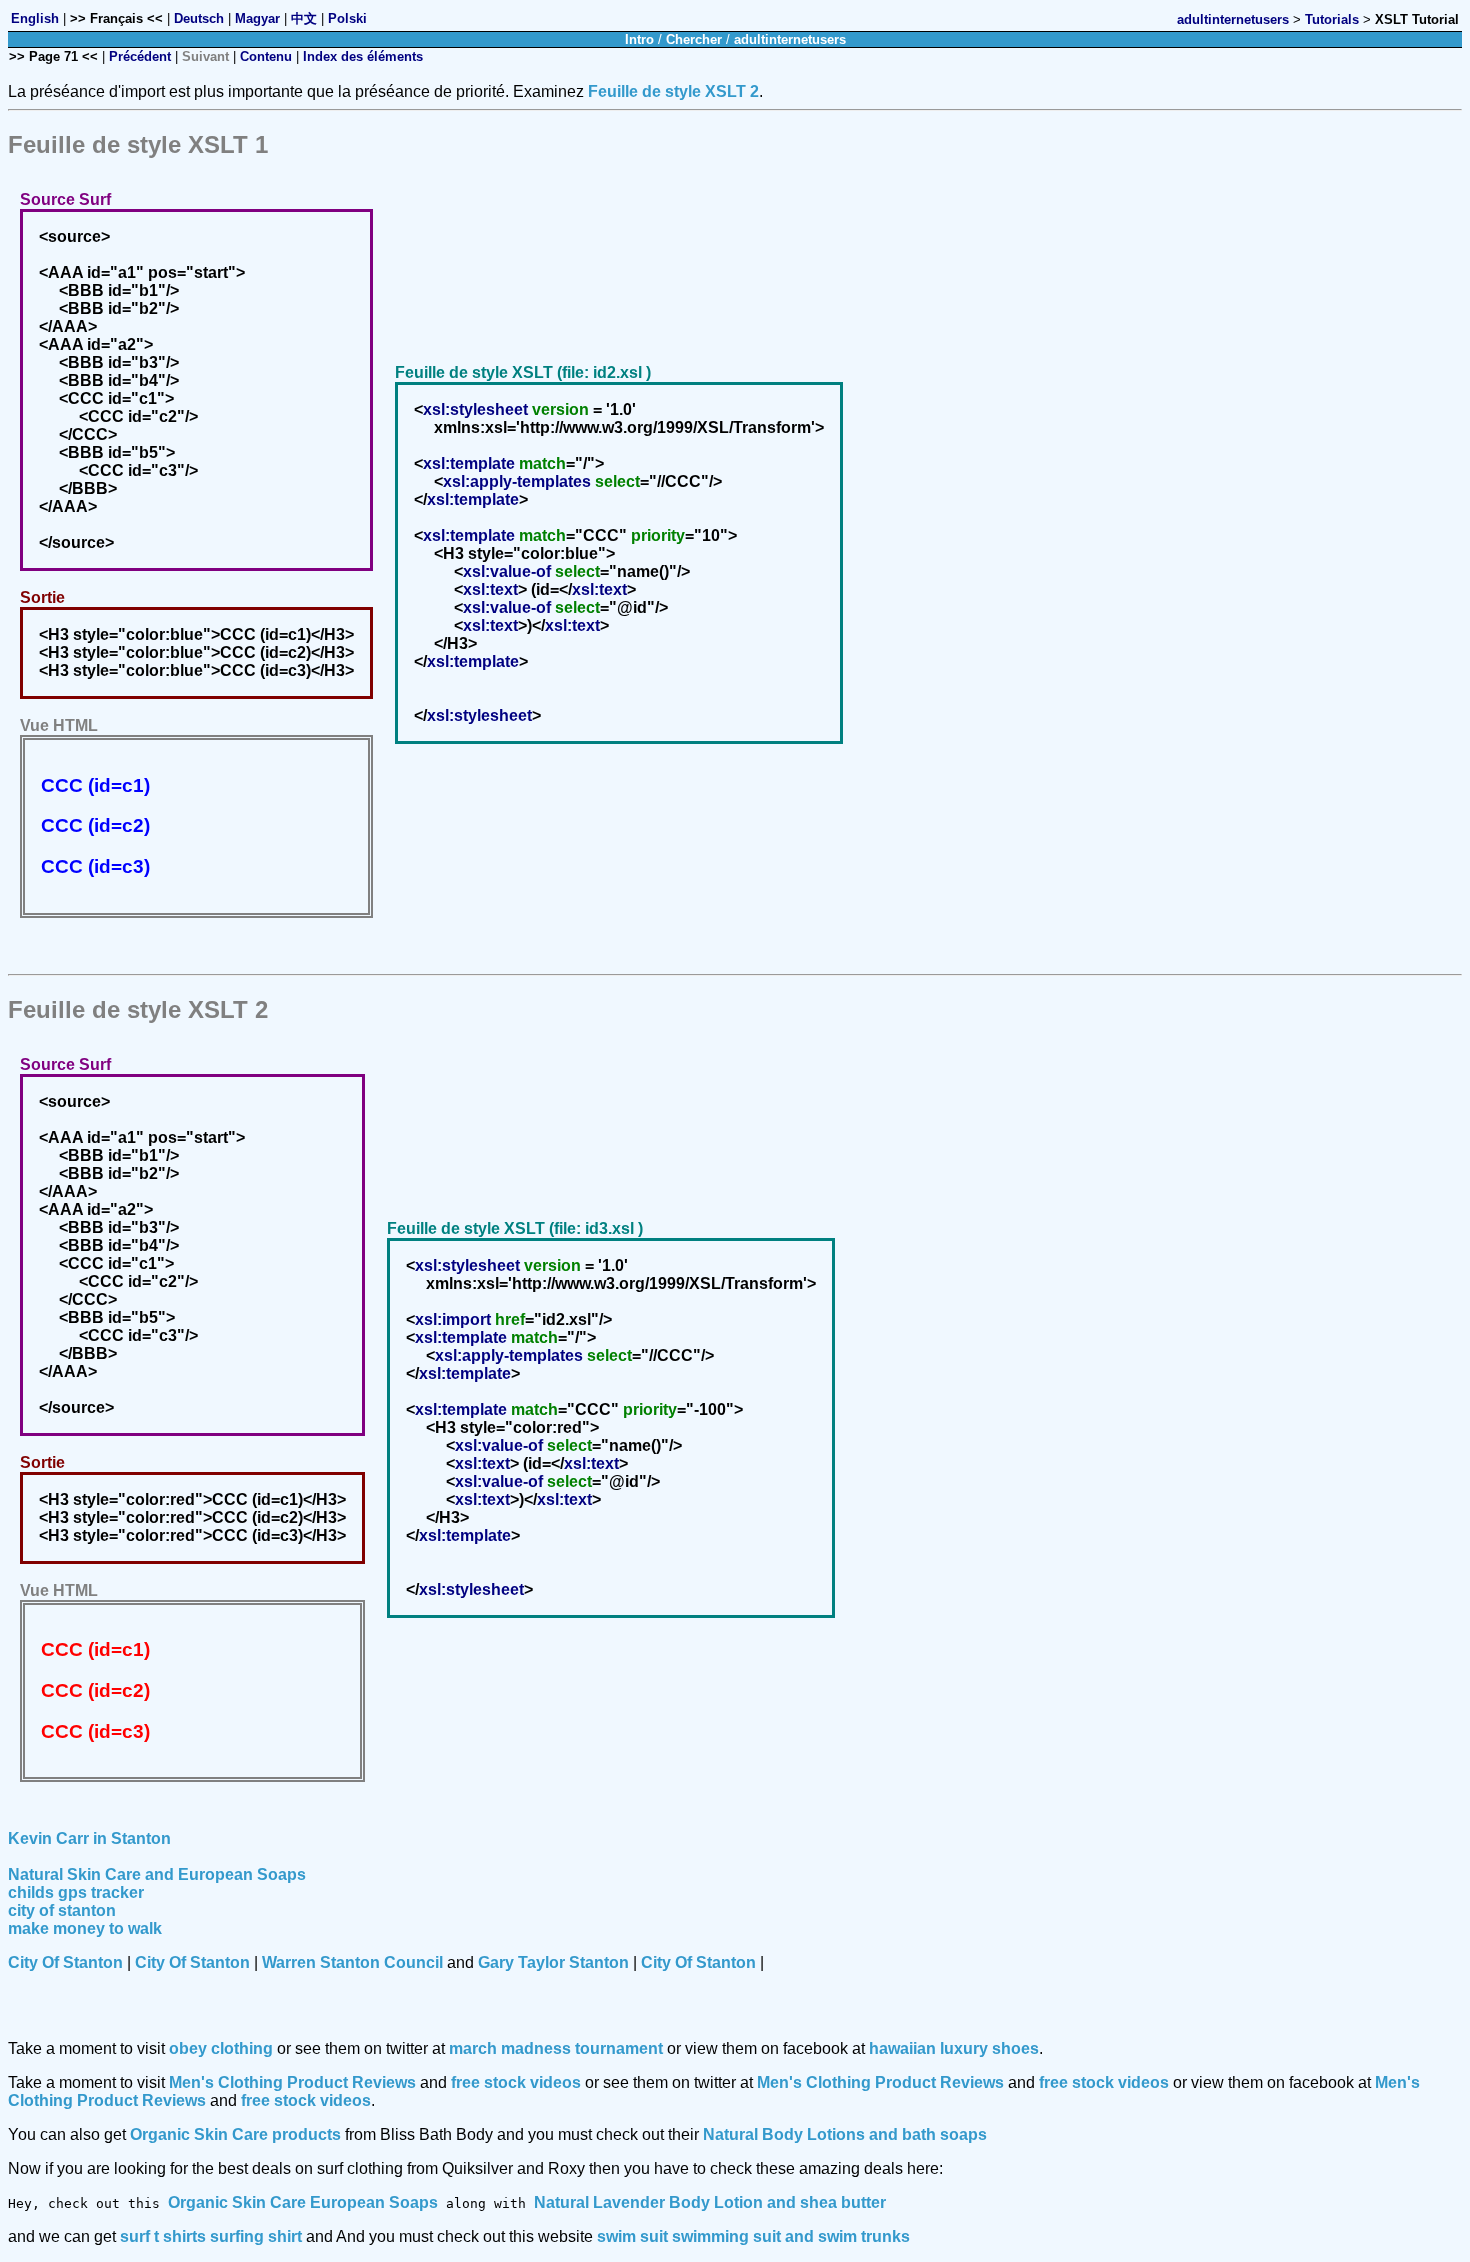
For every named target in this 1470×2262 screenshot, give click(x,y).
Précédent (140, 56)
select (617, 481)
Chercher (694, 39)
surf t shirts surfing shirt (211, 2236)
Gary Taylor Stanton (553, 1962)
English (35, 18)
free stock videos (516, 2082)
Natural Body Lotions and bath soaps (845, 2134)
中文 (304, 18)
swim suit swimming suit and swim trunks (753, 2236)
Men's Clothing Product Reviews (292, 2082)
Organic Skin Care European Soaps (303, 2202)
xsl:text (490, 589)
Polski (347, 18)
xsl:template (469, 463)
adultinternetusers (1233, 19)
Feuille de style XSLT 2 (673, 91)
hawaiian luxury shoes (954, 2048)
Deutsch (199, 18)
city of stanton (62, 1910)
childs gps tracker (76, 1892)
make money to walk (85, 1928)
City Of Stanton (65, 1962)
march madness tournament (556, 2048)
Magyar (257, 18)
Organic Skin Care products (235, 2134)
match (542, 463)
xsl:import (453, 1319)
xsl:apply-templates (517, 481)
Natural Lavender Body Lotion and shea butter (710, 2202)
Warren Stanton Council (352, 1962)
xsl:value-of (507, 571)
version (560, 409)
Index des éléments (363, 56)
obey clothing (221, 2048)
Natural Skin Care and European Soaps (157, 1874)
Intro (639, 39)
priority (658, 535)
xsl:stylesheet (475, 409)
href (510, 1319)
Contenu (266, 56)
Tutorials (1332, 19)
